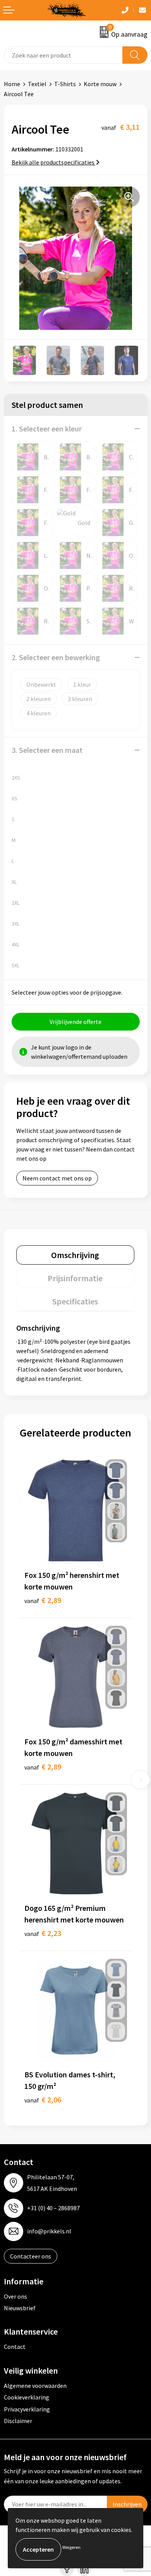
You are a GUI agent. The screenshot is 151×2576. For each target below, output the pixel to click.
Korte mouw (100, 84)
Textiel (37, 84)
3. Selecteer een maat (47, 750)
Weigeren (71, 2547)
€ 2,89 (43, 1600)
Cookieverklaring (27, 2397)
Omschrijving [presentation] (75, 1255)
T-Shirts (65, 84)
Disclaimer (18, 2421)
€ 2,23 (43, 1933)
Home (12, 84)
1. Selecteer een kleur (47, 429)
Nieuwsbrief (20, 2308)
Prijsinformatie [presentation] (75, 1278)
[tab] (75, 1255)
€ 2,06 (43, 2100)
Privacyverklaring (27, 2409)
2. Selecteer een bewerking (56, 657)
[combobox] (63, 55)
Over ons (15, 2296)
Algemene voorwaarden (35, 2386)
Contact (15, 2347)
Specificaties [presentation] (75, 1301)
